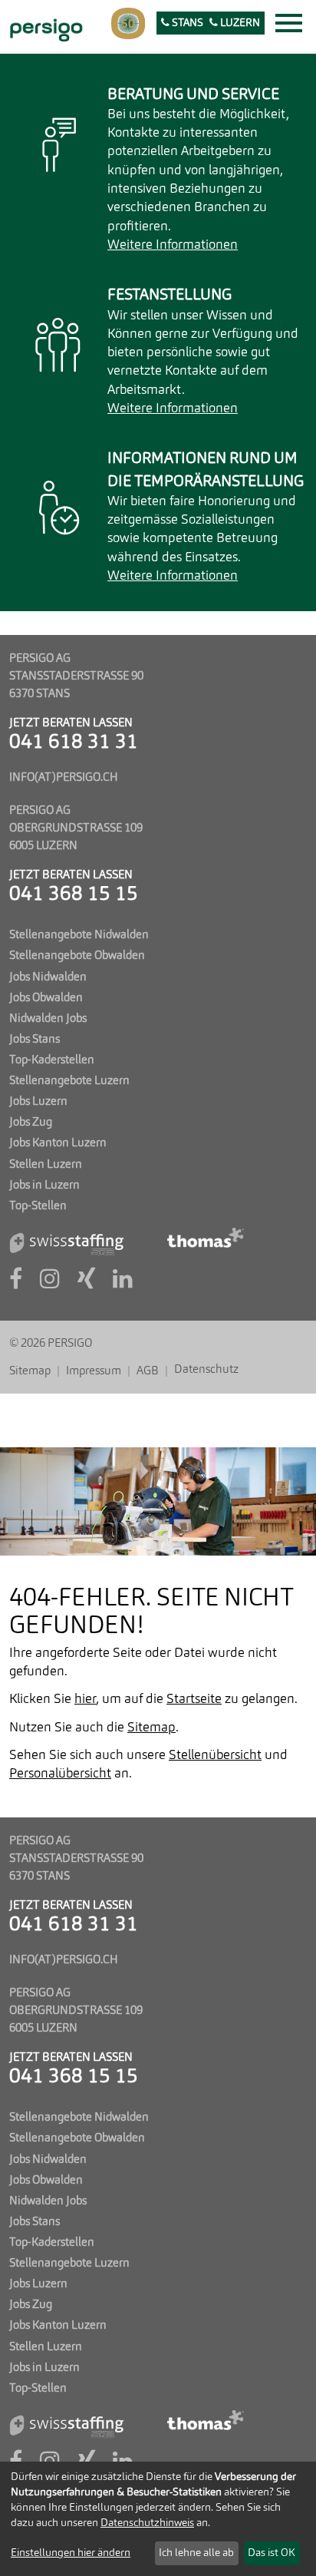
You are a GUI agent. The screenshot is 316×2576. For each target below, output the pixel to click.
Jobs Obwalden (46, 998)
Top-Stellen (38, 1206)
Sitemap (30, 1371)
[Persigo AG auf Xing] (86, 1284)
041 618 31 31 (74, 743)
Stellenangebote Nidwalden (79, 935)
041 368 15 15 (74, 895)
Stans (186, 23)
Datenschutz (206, 1370)
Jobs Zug (31, 1123)
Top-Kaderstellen (52, 1060)
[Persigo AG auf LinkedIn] (123, 1284)
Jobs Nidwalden (48, 977)
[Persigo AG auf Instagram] (50, 1284)
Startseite (194, 1700)
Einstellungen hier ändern (71, 2553)
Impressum (94, 1371)
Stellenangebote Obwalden (77, 956)
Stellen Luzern (46, 1165)
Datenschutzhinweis (147, 2523)
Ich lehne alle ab (196, 2553)
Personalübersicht (60, 1774)
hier (85, 1700)
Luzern (239, 23)
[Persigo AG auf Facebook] (16, 1284)
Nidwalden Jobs (48, 1019)
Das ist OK (272, 2553)
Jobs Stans (35, 1040)
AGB (148, 1371)
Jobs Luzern (38, 1102)
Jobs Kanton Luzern (58, 1143)
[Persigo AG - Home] (44, 28)
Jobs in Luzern (44, 1185)
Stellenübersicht (215, 1756)
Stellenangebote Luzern (69, 1081)
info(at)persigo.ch (64, 778)
